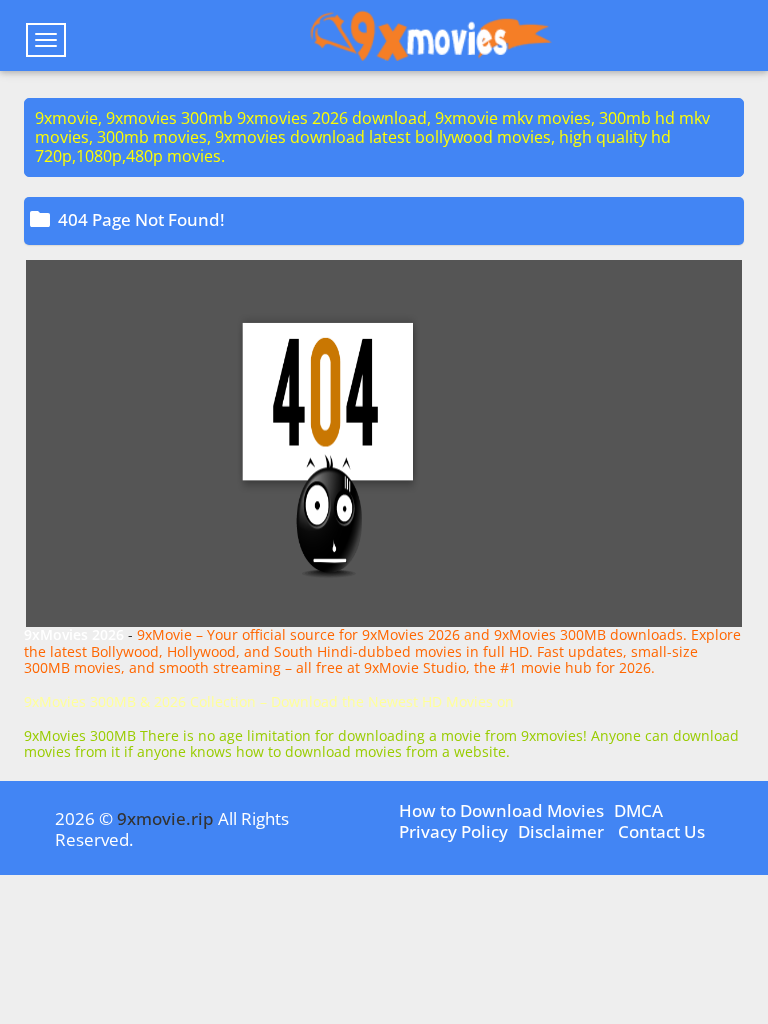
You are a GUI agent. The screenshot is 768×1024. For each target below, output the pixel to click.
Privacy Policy (453, 831)
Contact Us (661, 831)
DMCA (638, 810)
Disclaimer (561, 831)
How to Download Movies (501, 810)
